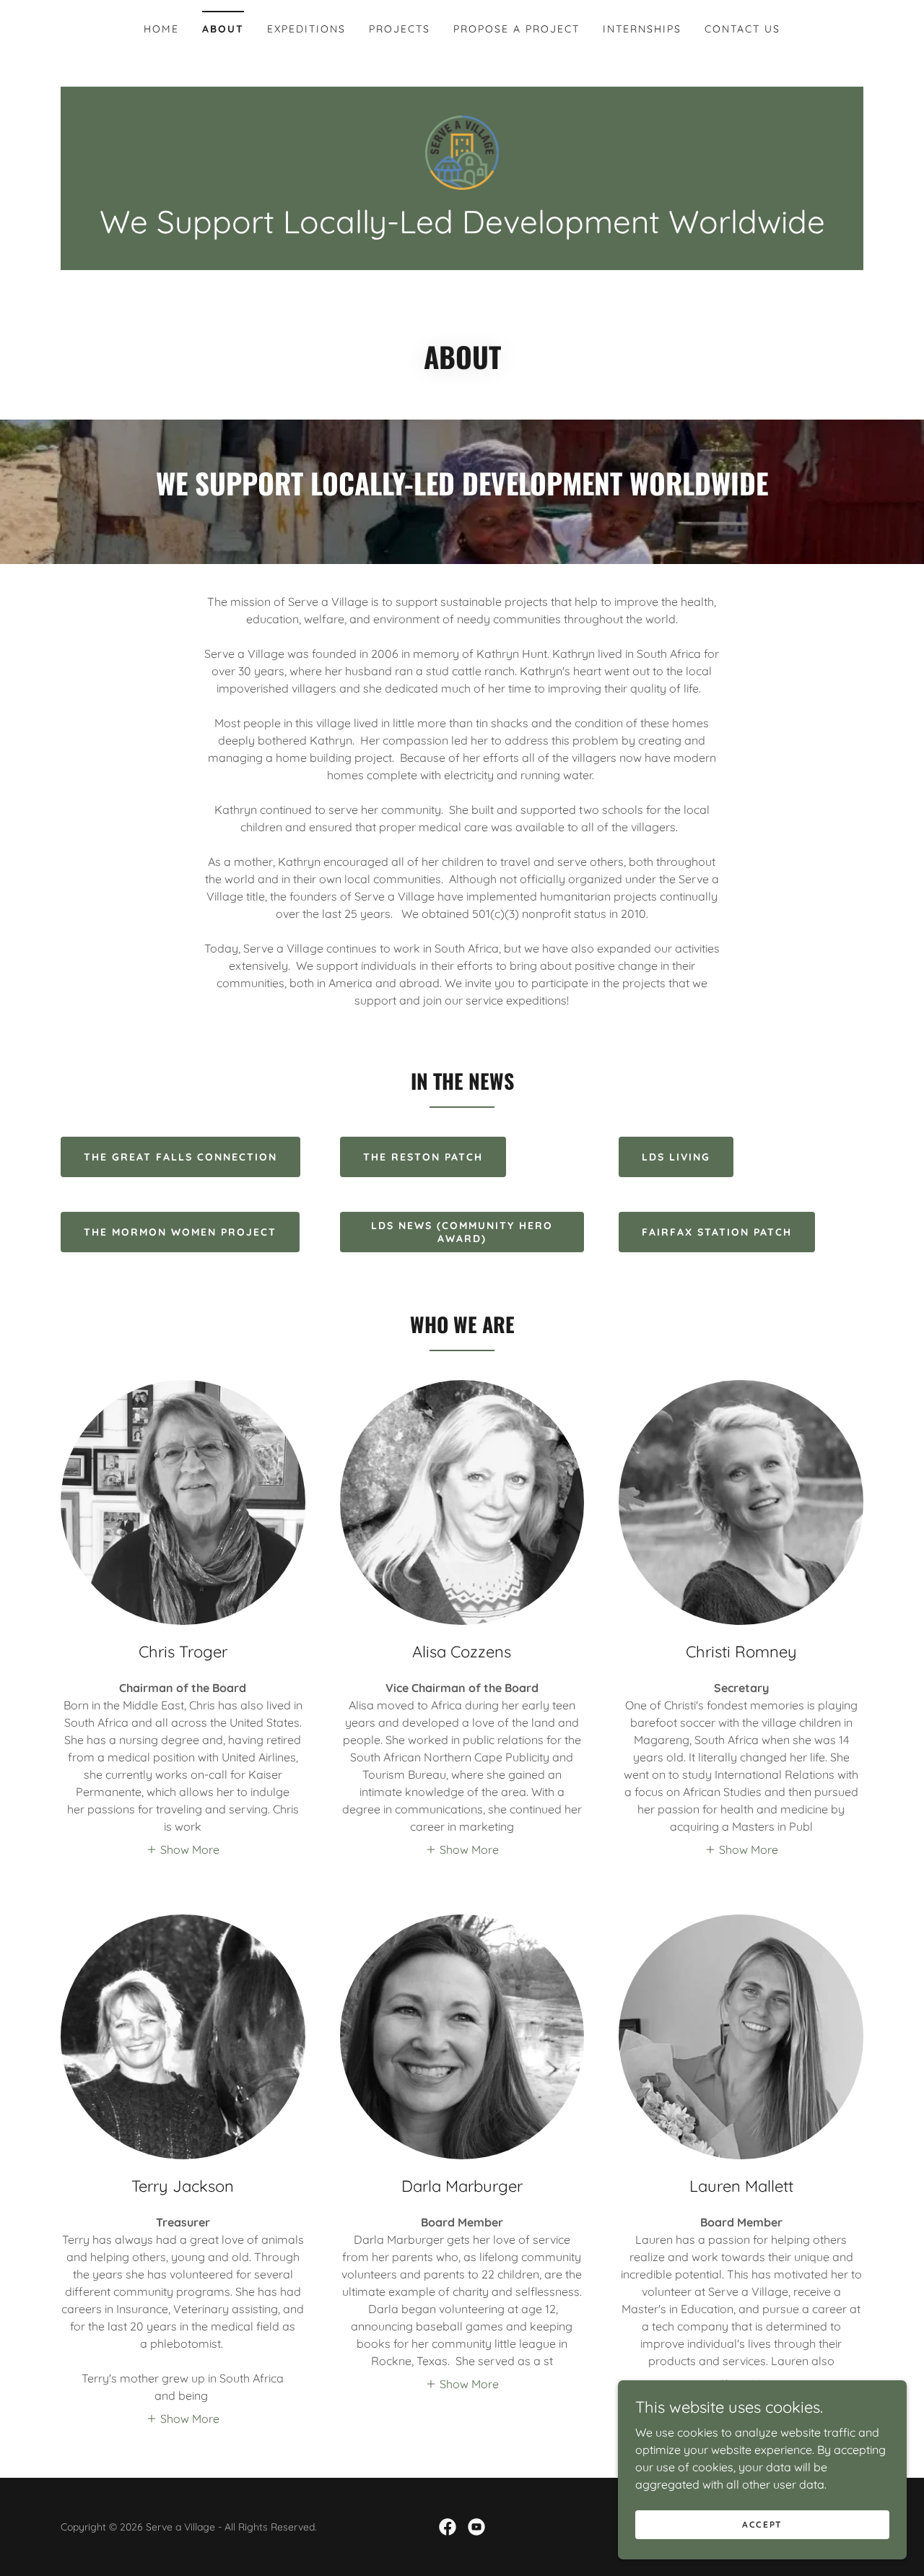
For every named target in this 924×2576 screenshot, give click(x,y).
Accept (762, 2524)
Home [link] (161, 29)
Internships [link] (642, 29)
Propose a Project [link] (517, 29)
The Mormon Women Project (180, 1232)
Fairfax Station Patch (717, 1232)
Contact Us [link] (742, 29)
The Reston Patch (423, 1157)
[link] (462, 152)
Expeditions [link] (306, 29)
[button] (183, 1849)
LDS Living (676, 1157)
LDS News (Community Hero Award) (462, 1232)
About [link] (223, 29)
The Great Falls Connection (180, 1157)
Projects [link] (400, 29)
